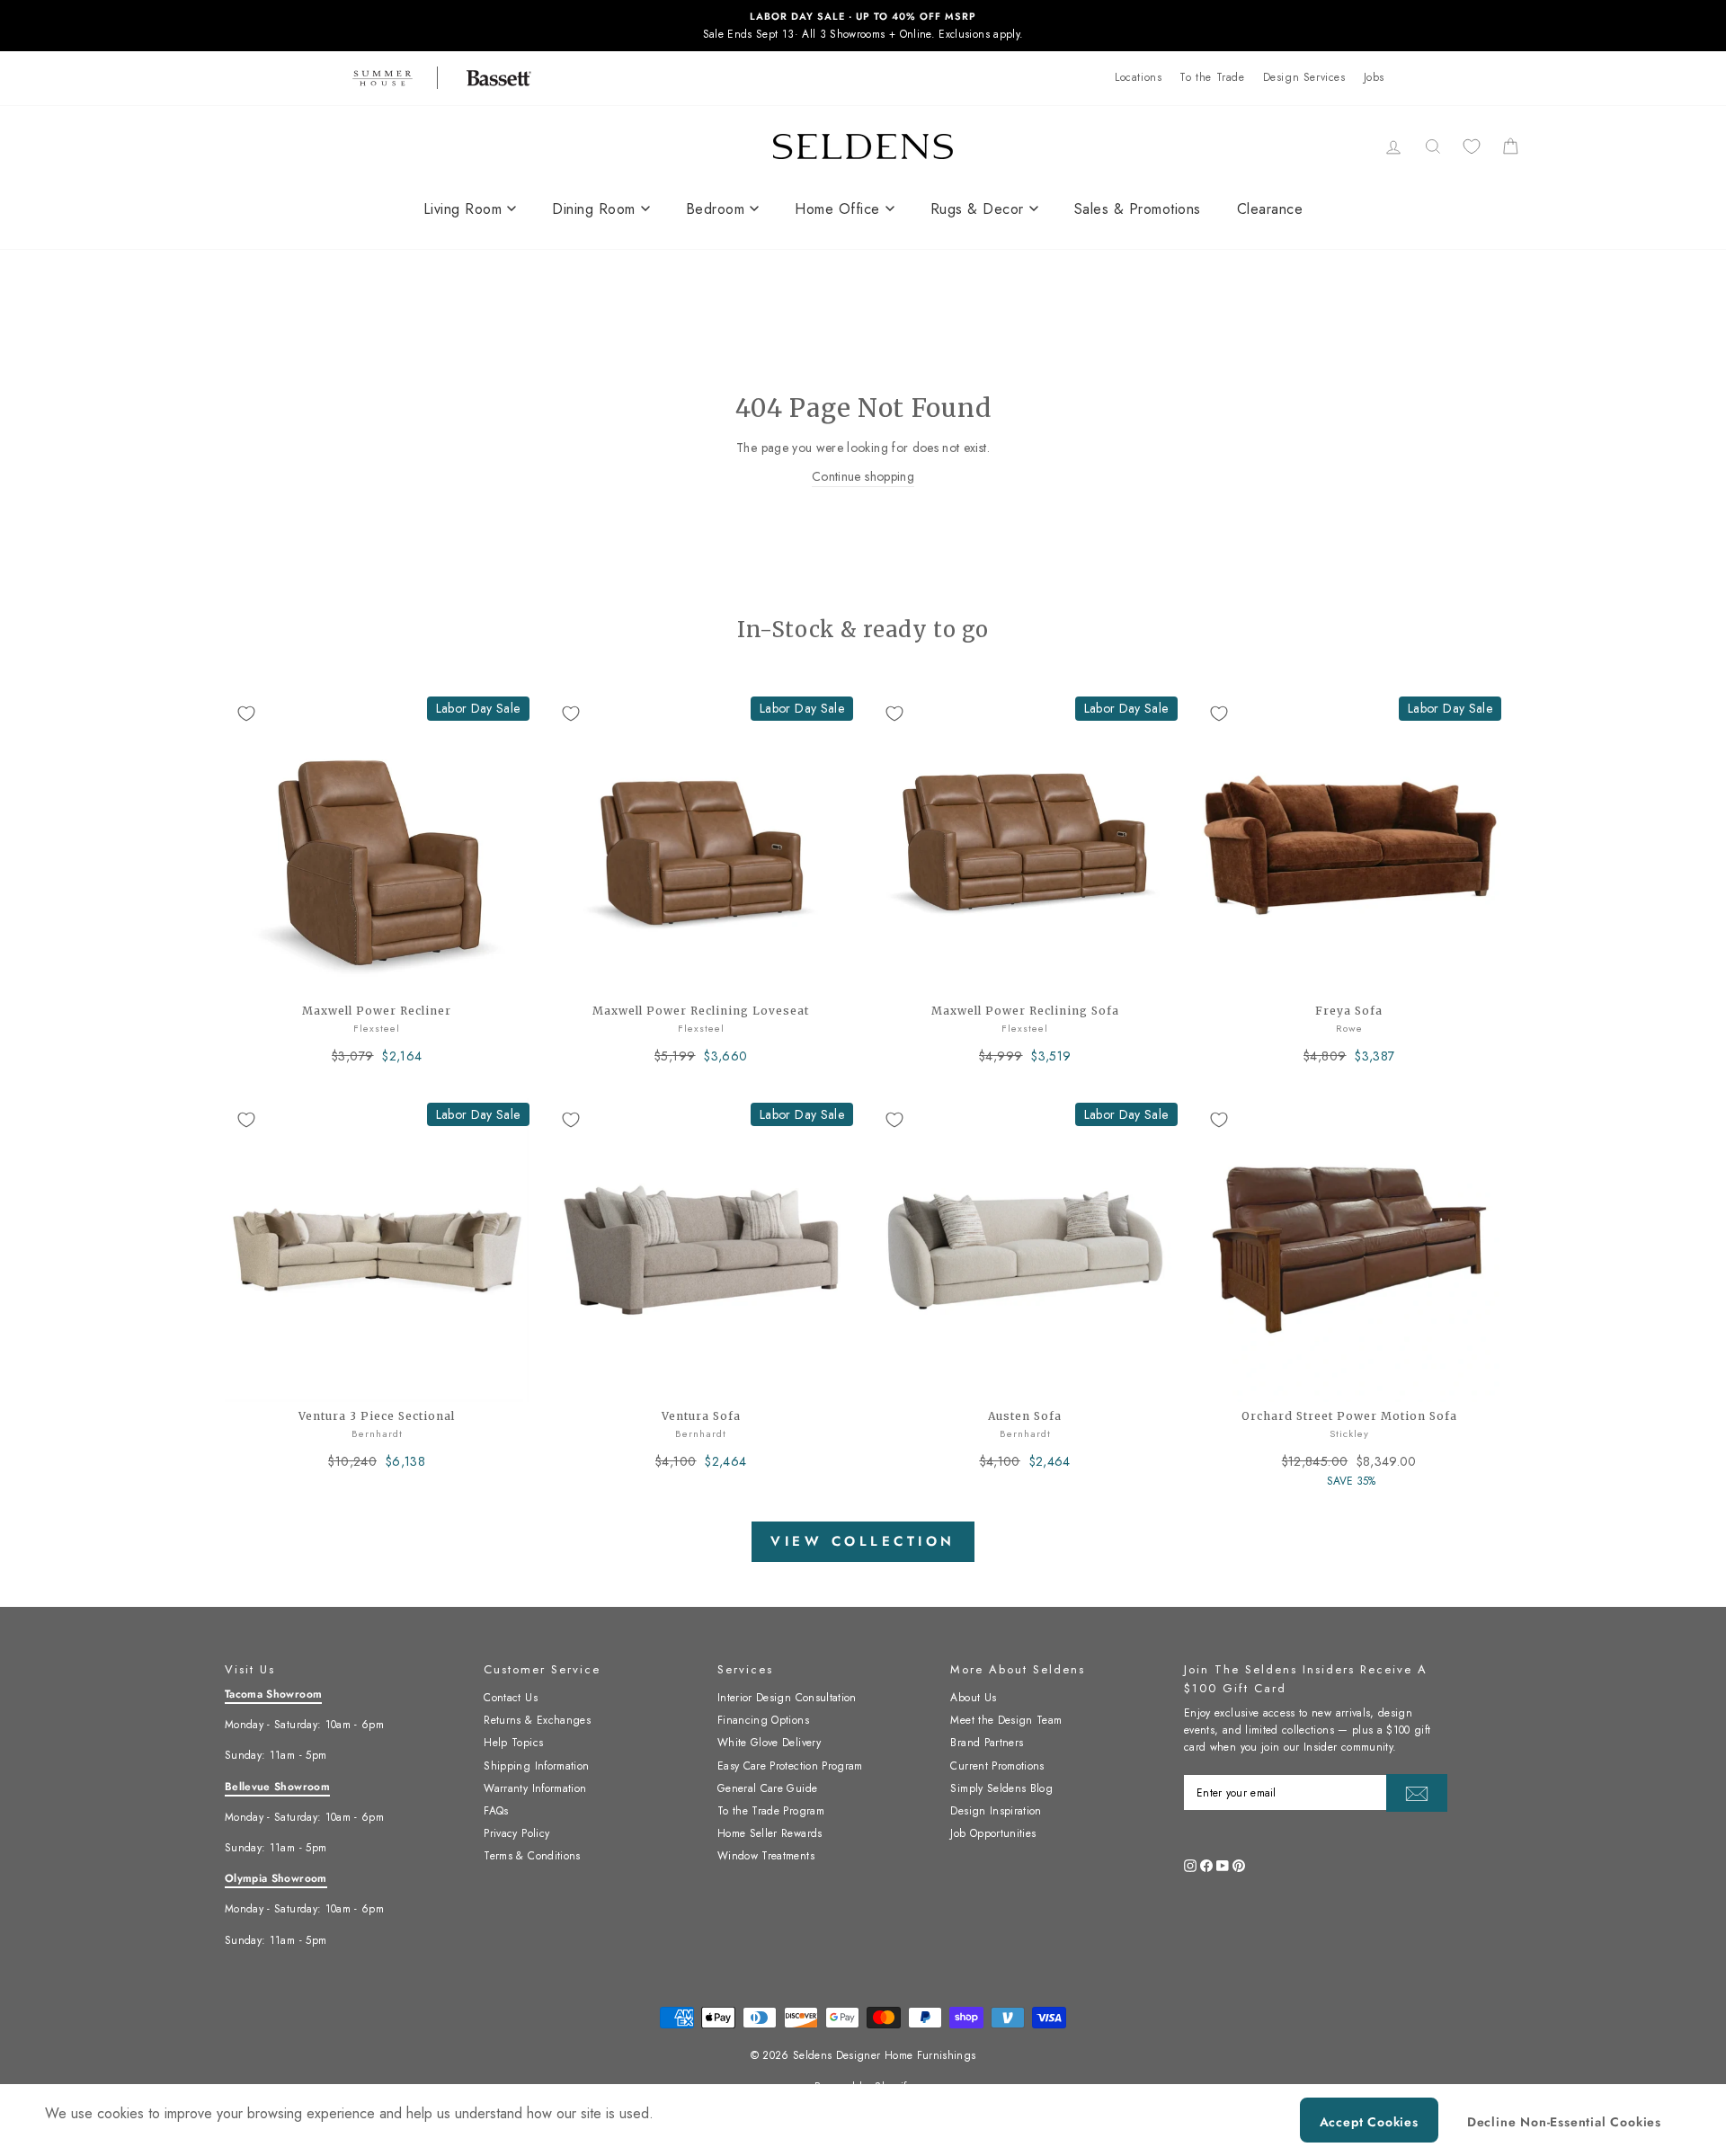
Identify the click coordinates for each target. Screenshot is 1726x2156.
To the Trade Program (771, 1811)
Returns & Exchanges (537, 1720)
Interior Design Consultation (787, 1698)
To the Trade (1212, 77)
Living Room (463, 209)
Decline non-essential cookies (1564, 2122)
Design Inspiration (996, 1811)
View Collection (863, 1541)
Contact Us (511, 1698)
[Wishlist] (1472, 146)
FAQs (496, 1811)
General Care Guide (767, 1788)
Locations (1138, 77)
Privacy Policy (516, 1833)
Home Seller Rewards (770, 1833)
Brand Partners (987, 1743)
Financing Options (763, 1720)
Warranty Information (535, 1788)
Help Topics (513, 1743)
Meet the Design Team (1006, 1720)
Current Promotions (997, 1766)
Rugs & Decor (977, 209)
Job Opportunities (993, 1833)
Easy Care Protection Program (790, 1766)
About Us (973, 1698)
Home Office (837, 209)
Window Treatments (766, 1856)
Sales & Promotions (1138, 209)
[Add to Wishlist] (246, 714)
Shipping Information (536, 1766)
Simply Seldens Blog (1001, 1788)
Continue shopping (863, 476)
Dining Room (594, 209)
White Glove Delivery (769, 1743)
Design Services (1304, 77)
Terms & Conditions (532, 1856)
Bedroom (716, 209)
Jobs (1374, 77)
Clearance (1270, 209)
